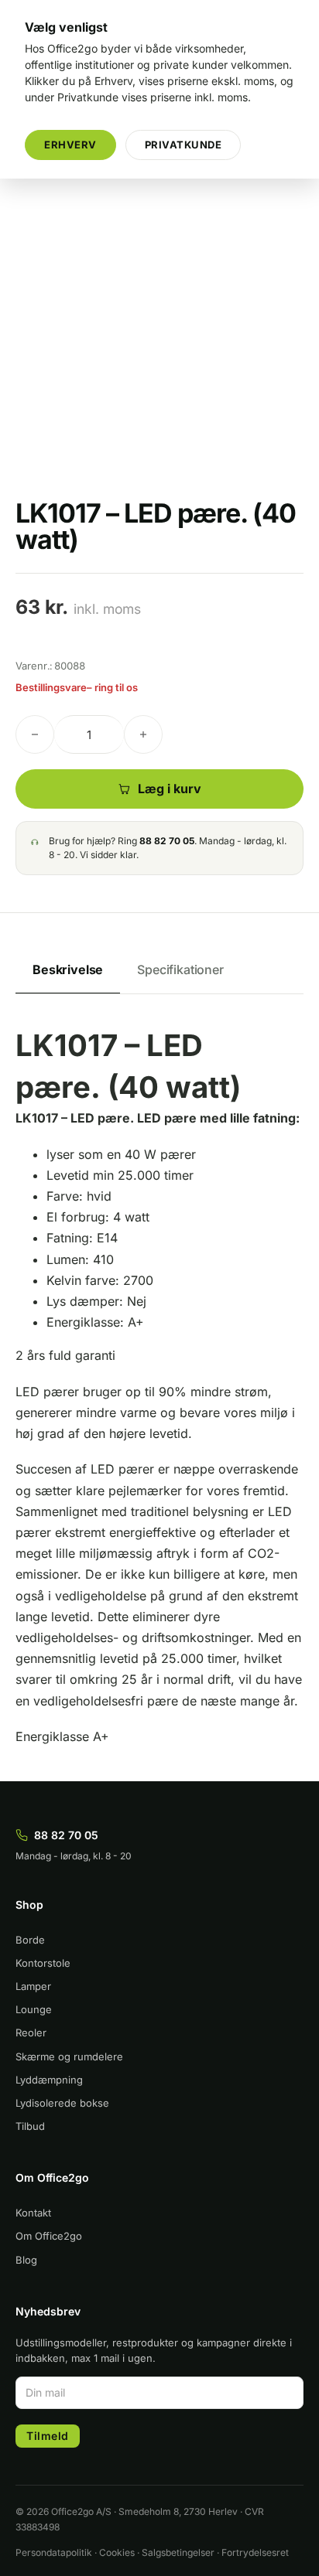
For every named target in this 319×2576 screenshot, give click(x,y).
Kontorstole (43, 1963)
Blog (26, 2260)
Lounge (34, 2009)
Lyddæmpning (49, 2080)
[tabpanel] (159, 1386)
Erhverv (70, 145)
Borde (30, 1940)
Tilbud (30, 2126)
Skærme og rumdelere (69, 2056)
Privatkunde (184, 145)
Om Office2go (49, 2236)
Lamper (33, 1986)
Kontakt (33, 2213)
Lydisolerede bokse (62, 2103)
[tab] (68, 971)
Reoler (31, 2033)
